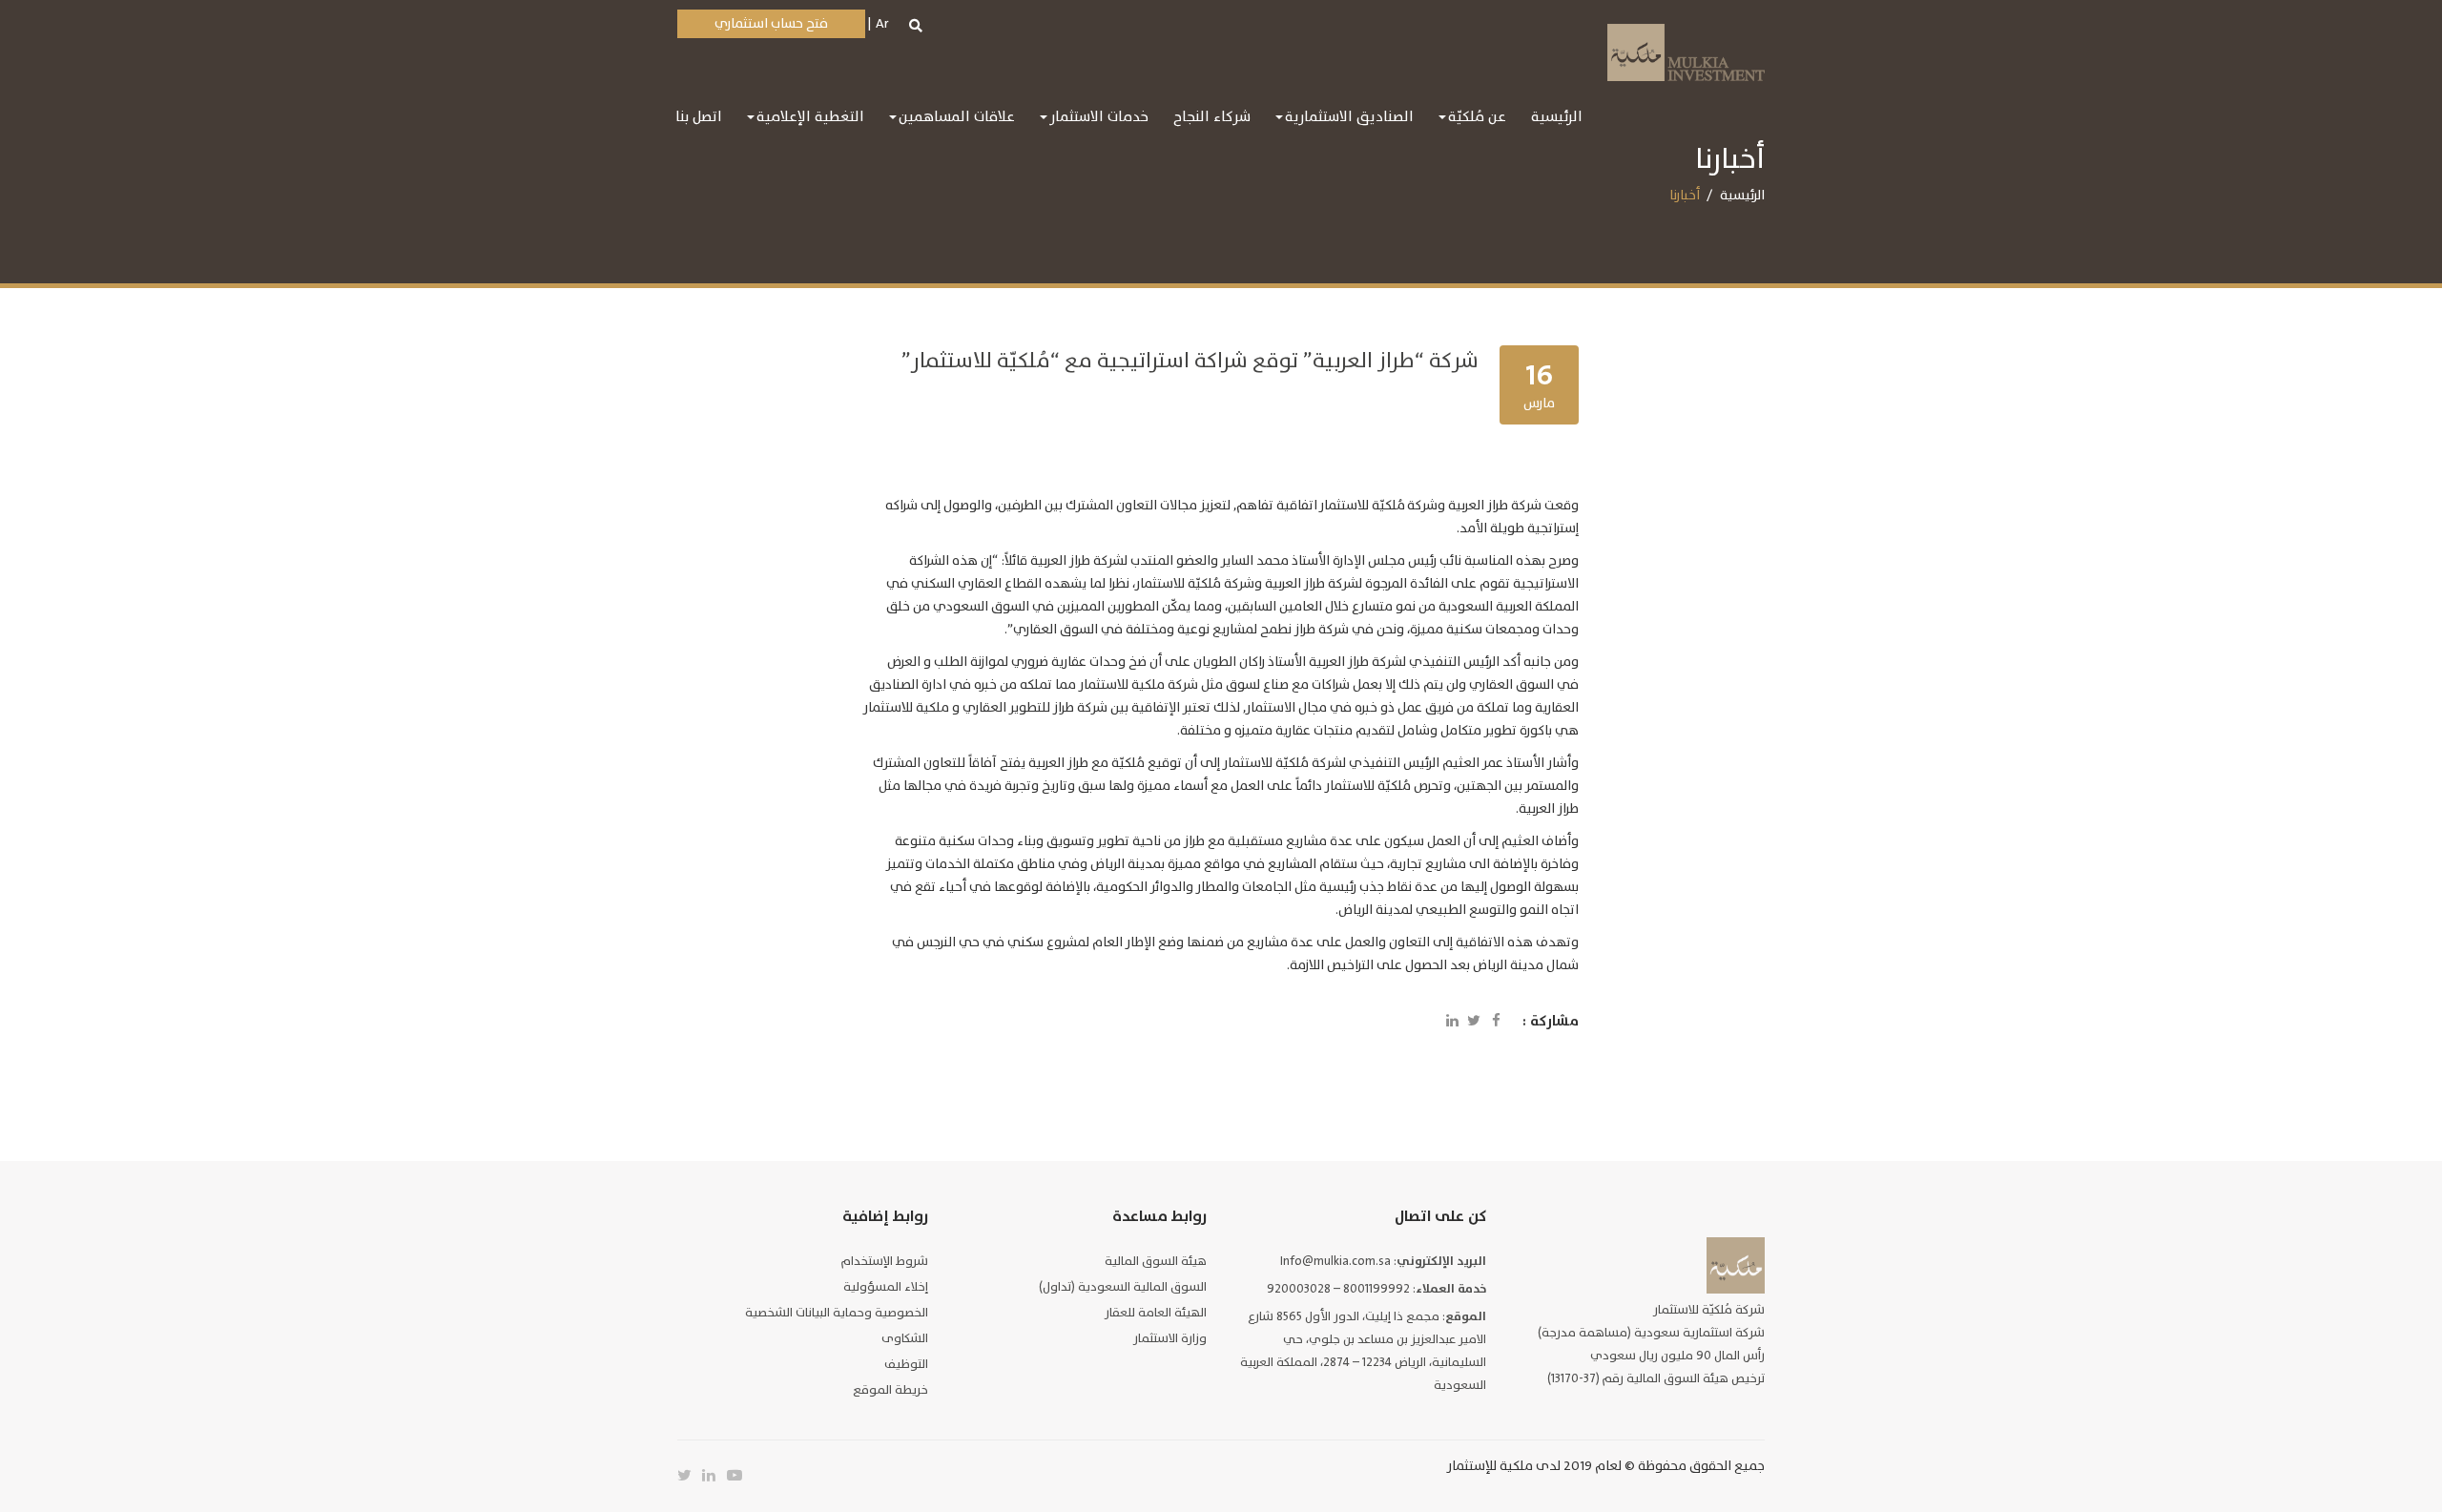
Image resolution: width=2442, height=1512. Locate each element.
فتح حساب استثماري (771, 23)
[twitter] (690, 1476)
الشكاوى (905, 1338)
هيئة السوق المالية (1156, 1261)
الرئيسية (1742, 195)
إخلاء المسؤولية (886, 1287)
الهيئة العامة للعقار (1156, 1313)
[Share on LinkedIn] (1452, 1022)
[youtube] (739, 1476)
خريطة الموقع (890, 1390)
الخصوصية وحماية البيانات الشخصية (837, 1313)
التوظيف (906, 1364)
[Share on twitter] (1474, 1022)
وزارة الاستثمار (1170, 1338)
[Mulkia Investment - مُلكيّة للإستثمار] (1686, 50)
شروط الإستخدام (885, 1261)
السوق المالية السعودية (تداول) (1123, 1287)
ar (882, 23)
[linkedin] (714, 1476)
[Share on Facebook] (1496, 1022)
